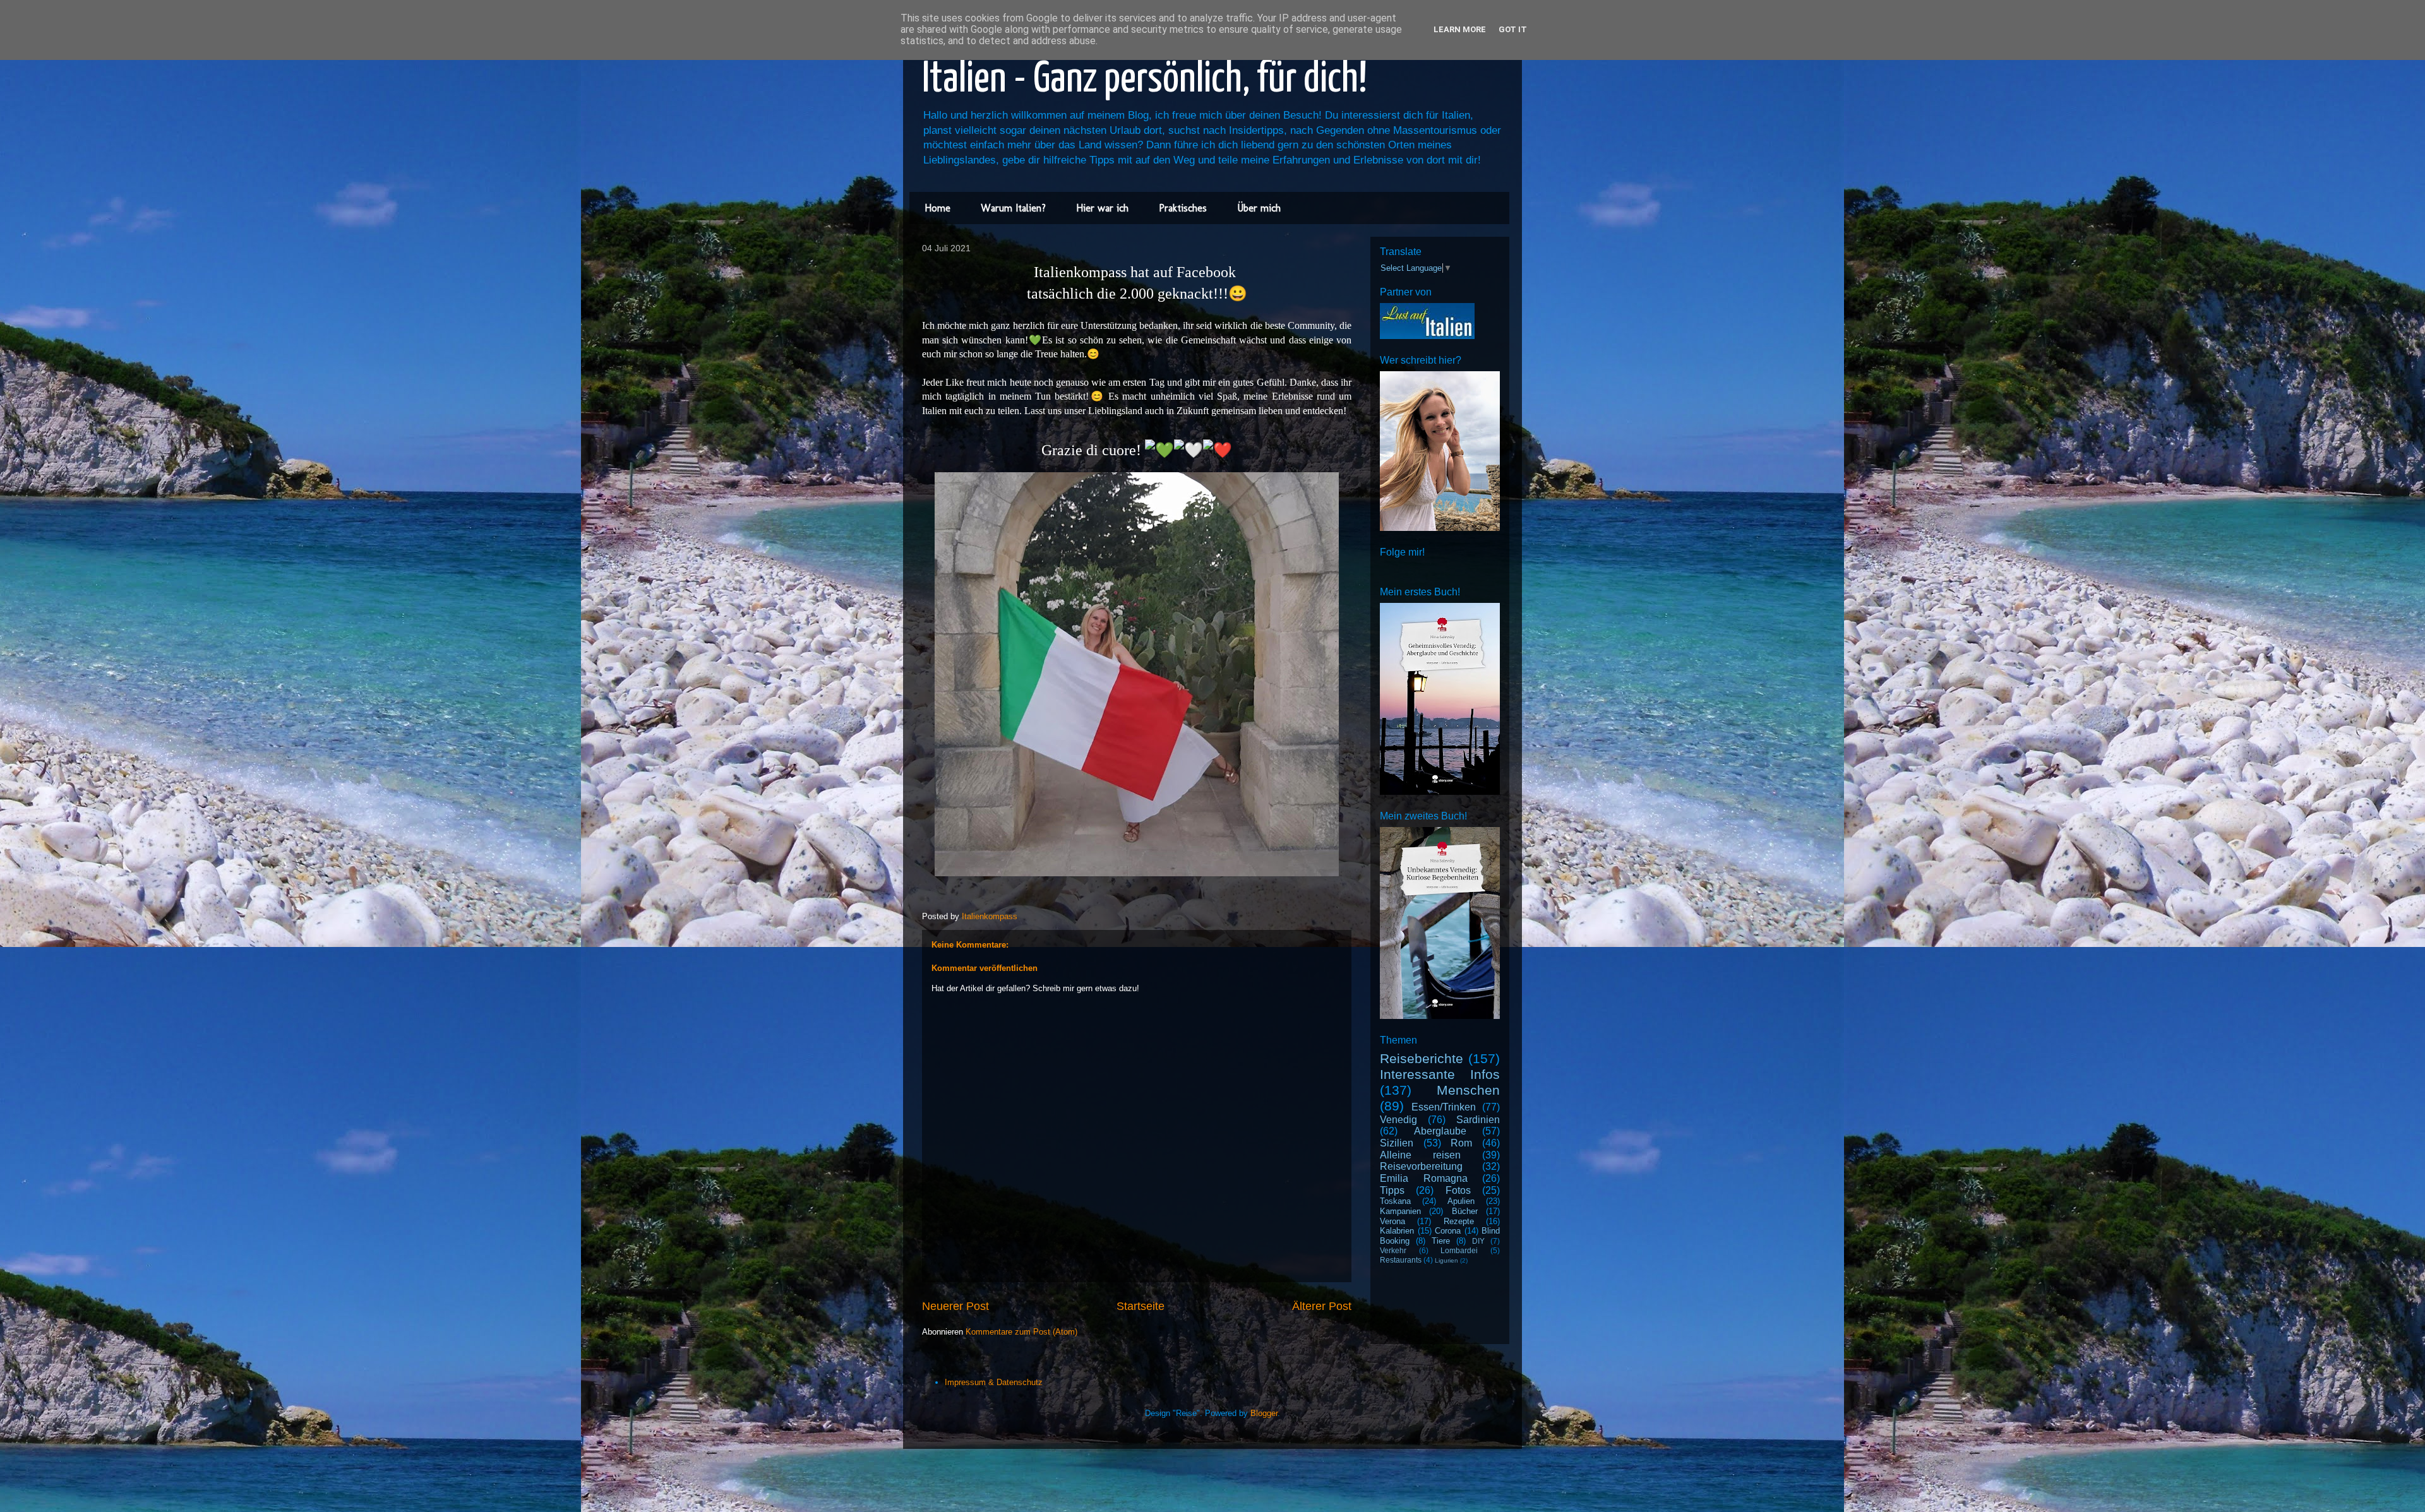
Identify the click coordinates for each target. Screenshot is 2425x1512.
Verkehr (1393, 1250)
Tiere (1441, 1241)
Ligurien (1446, 1260)
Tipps (1392, 1190)
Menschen (1468, 1090)
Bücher (1465, 1211)
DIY (1478, 1241)
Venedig (1398, 1120)
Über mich (1259, 208)
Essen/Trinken (1444, 1107)
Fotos (1458, 1190)
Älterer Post (1322, 1306)
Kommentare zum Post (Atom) (1021, 1332)
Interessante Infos (1440, 1074)
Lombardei (1459, 1250)
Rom (1461, 1143)
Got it (1513, 29)
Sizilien (1397, 1143)
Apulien (1461, 1201)
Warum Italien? (1013, 208)
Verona (1392, 1221)
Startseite (1141, 1306)
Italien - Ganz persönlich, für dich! (1145, 80)
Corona (1448, 1231)
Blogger (1264, 1413)
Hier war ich (1102, 208)
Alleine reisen (1420, 1155)
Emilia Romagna (1424, 1178)
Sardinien (1478, 1120)
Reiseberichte (1422, 1058)
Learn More (1460, 29)
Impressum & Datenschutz (994, 1382)
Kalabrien (1397, 1231)
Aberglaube (1440, 1131)
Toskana (1395, 1201)
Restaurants (1401, 1260)
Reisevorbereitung (1421, 1166)
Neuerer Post (955, 1306)
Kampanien (1400, 1211)
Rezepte (1459, 1221)
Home (937, 208)
